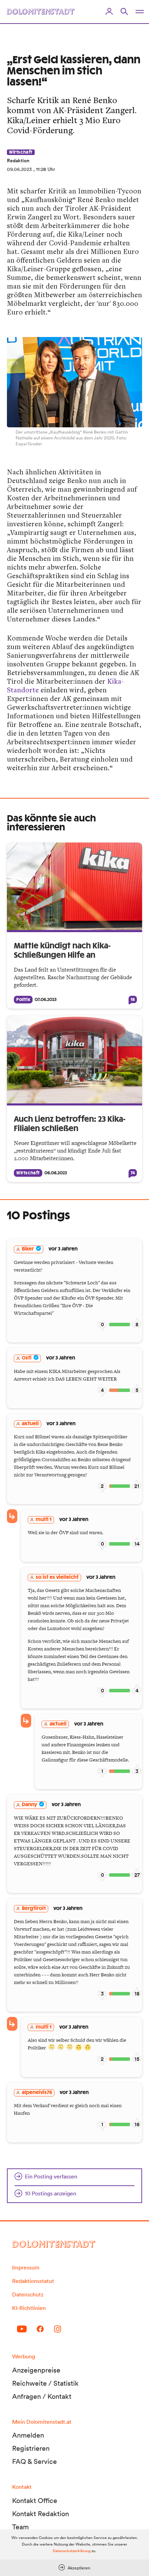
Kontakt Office (35, 2501)
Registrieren (31, 2448)
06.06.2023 (56, 1173)
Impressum (26, 2267)
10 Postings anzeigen (51, 2193)
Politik (23, 1000)
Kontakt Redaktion (41, 2514)
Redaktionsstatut (33, 2281)
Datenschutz (28, 2294)
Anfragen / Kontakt (42, 2396)
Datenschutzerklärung (72, 2551)
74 (133, 1173)
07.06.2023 (46, 1000)
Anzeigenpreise (36, 2370)
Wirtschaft (21, 152)
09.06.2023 (19, 169)
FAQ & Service (34, 2461)
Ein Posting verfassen (51, 2176)
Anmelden (28, 2435)
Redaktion (18, 161)
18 (133, 1000)
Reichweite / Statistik (45, 2383)
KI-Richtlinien (29, 2308)
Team (20, 2527)
